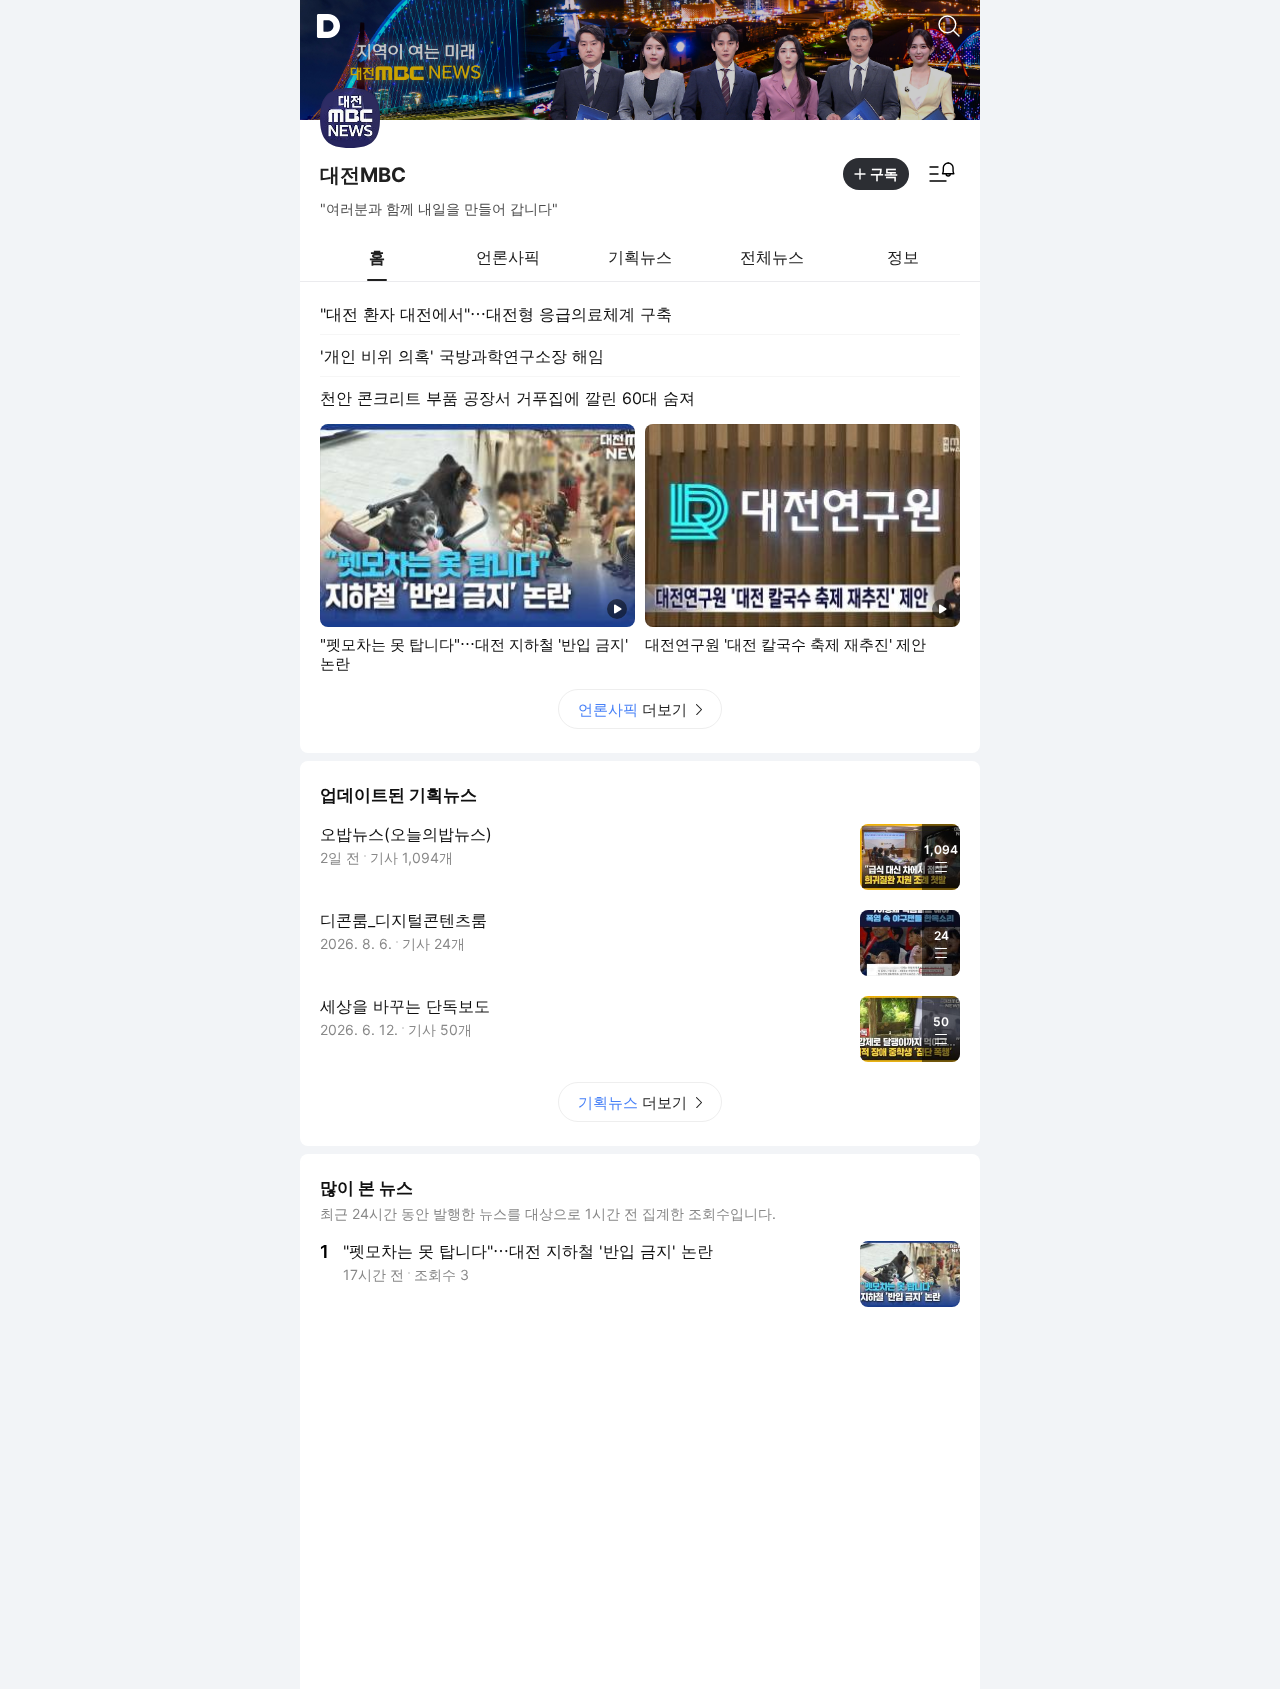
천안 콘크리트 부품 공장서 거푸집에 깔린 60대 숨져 (507, 398)
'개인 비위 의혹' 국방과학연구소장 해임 (462, 356)
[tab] (377, 257)
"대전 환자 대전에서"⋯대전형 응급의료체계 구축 (496, 314)
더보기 (632, 709)
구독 (884, 173)
